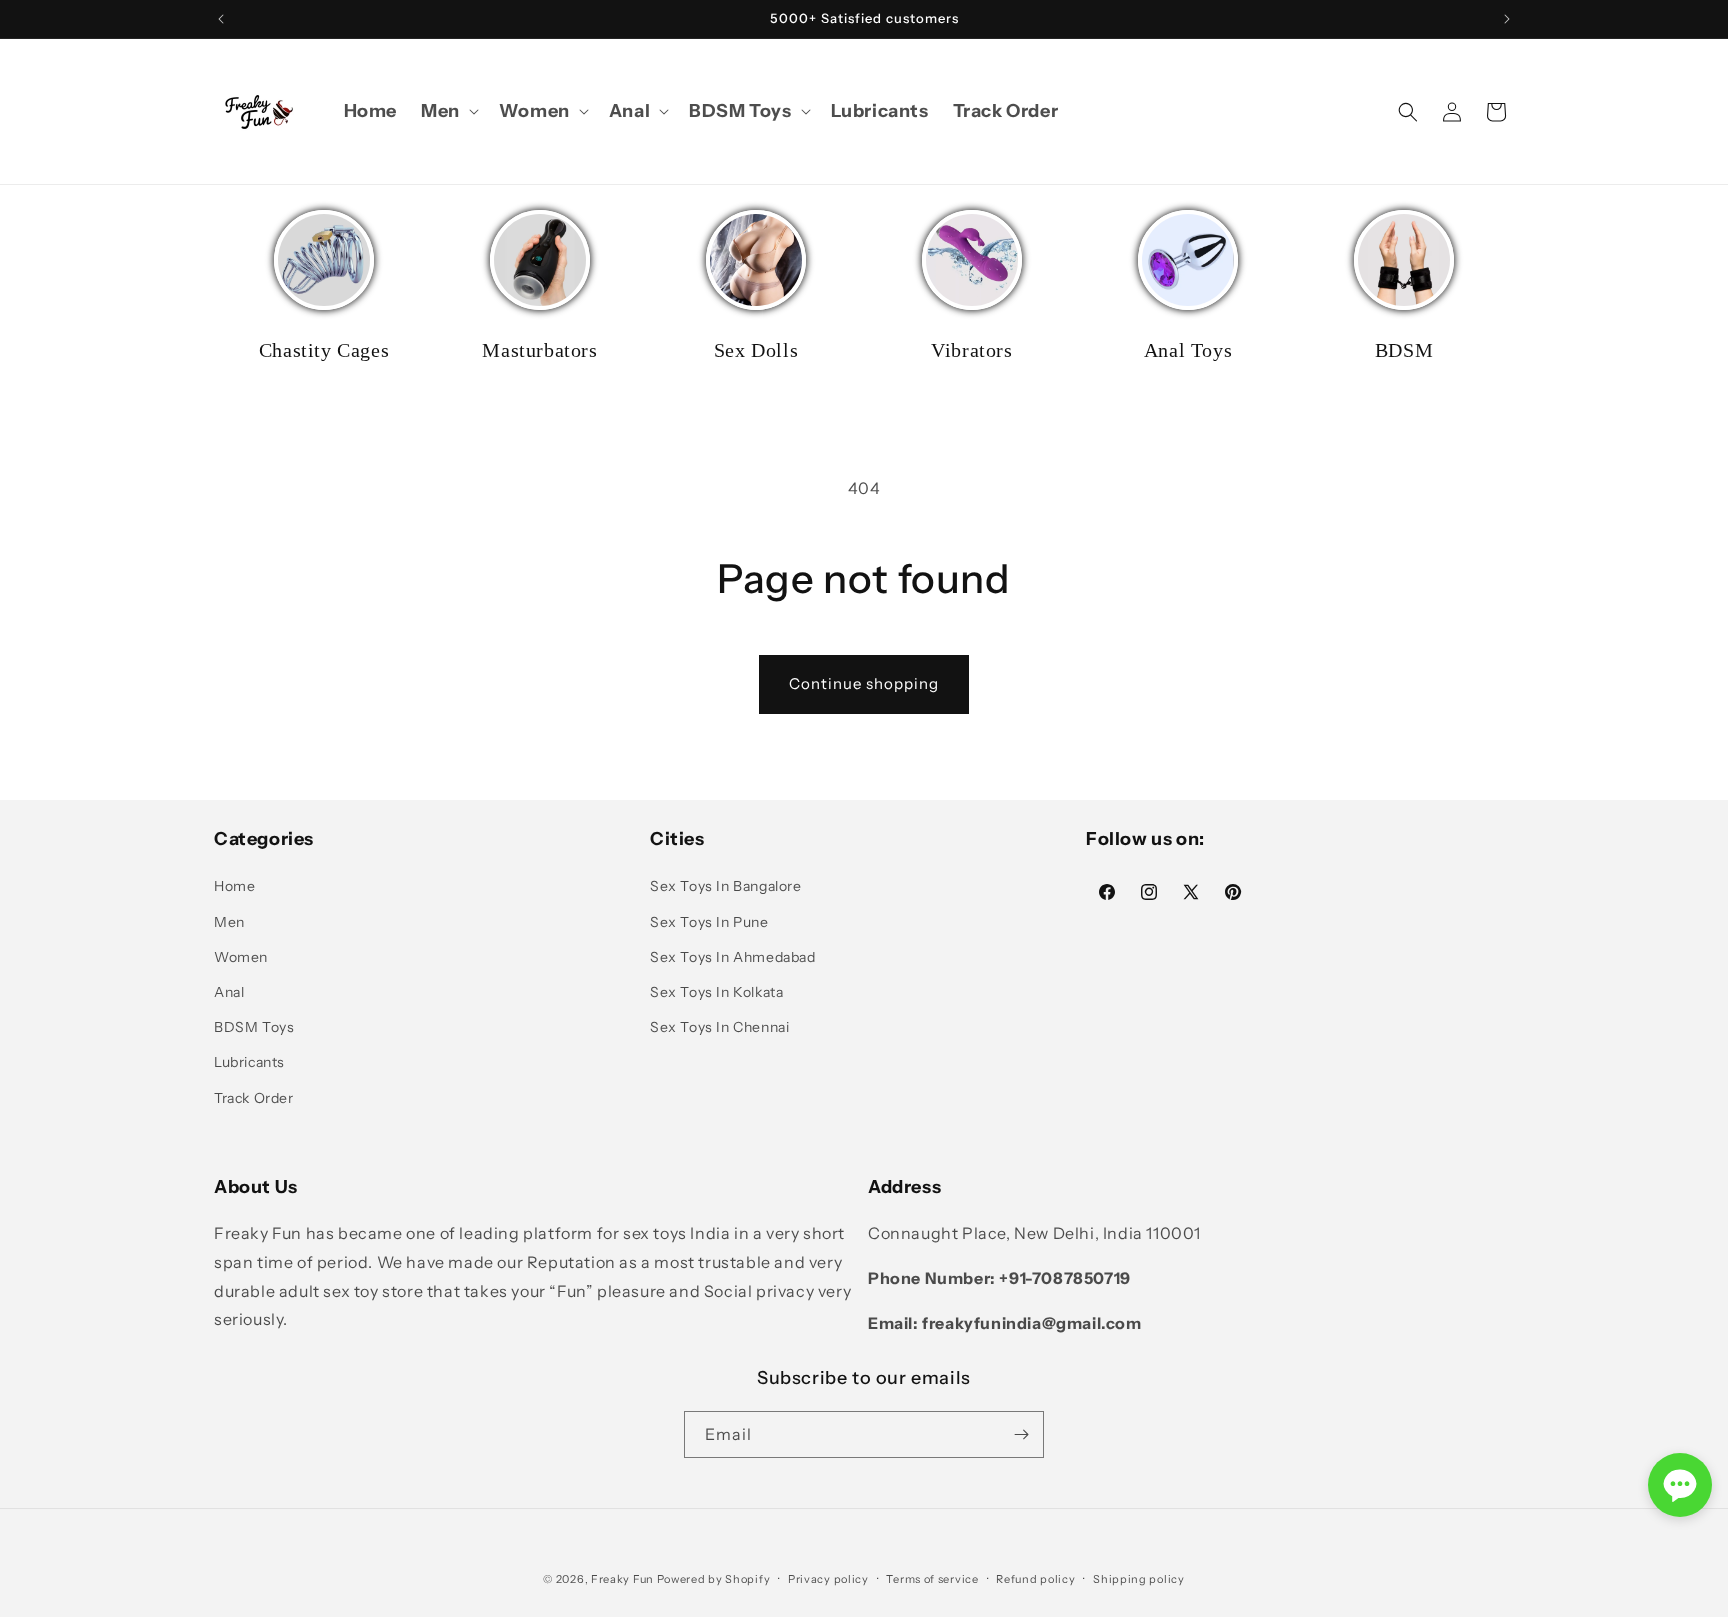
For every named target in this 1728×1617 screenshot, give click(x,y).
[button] (448, 111)
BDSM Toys (254, 1027)
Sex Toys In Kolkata (716, 992)
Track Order (254, 1098)
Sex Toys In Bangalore (726, 886)
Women (241, 957)
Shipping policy (1139, 1579)
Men (229, 922)
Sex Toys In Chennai (719, 1027)
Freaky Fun (622, 1579)
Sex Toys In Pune (709, 922)
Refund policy (1035, 1579)
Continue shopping (864, 683)
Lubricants (249, 1062)
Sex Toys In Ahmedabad (733, 957)
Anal (229, 992)
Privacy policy (828, 1579)
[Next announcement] (1507, 19)
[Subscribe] (1021, 1434)
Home (234, 886)
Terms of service (932, 1579)
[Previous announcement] (221, 19)
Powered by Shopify (714, 1579)
